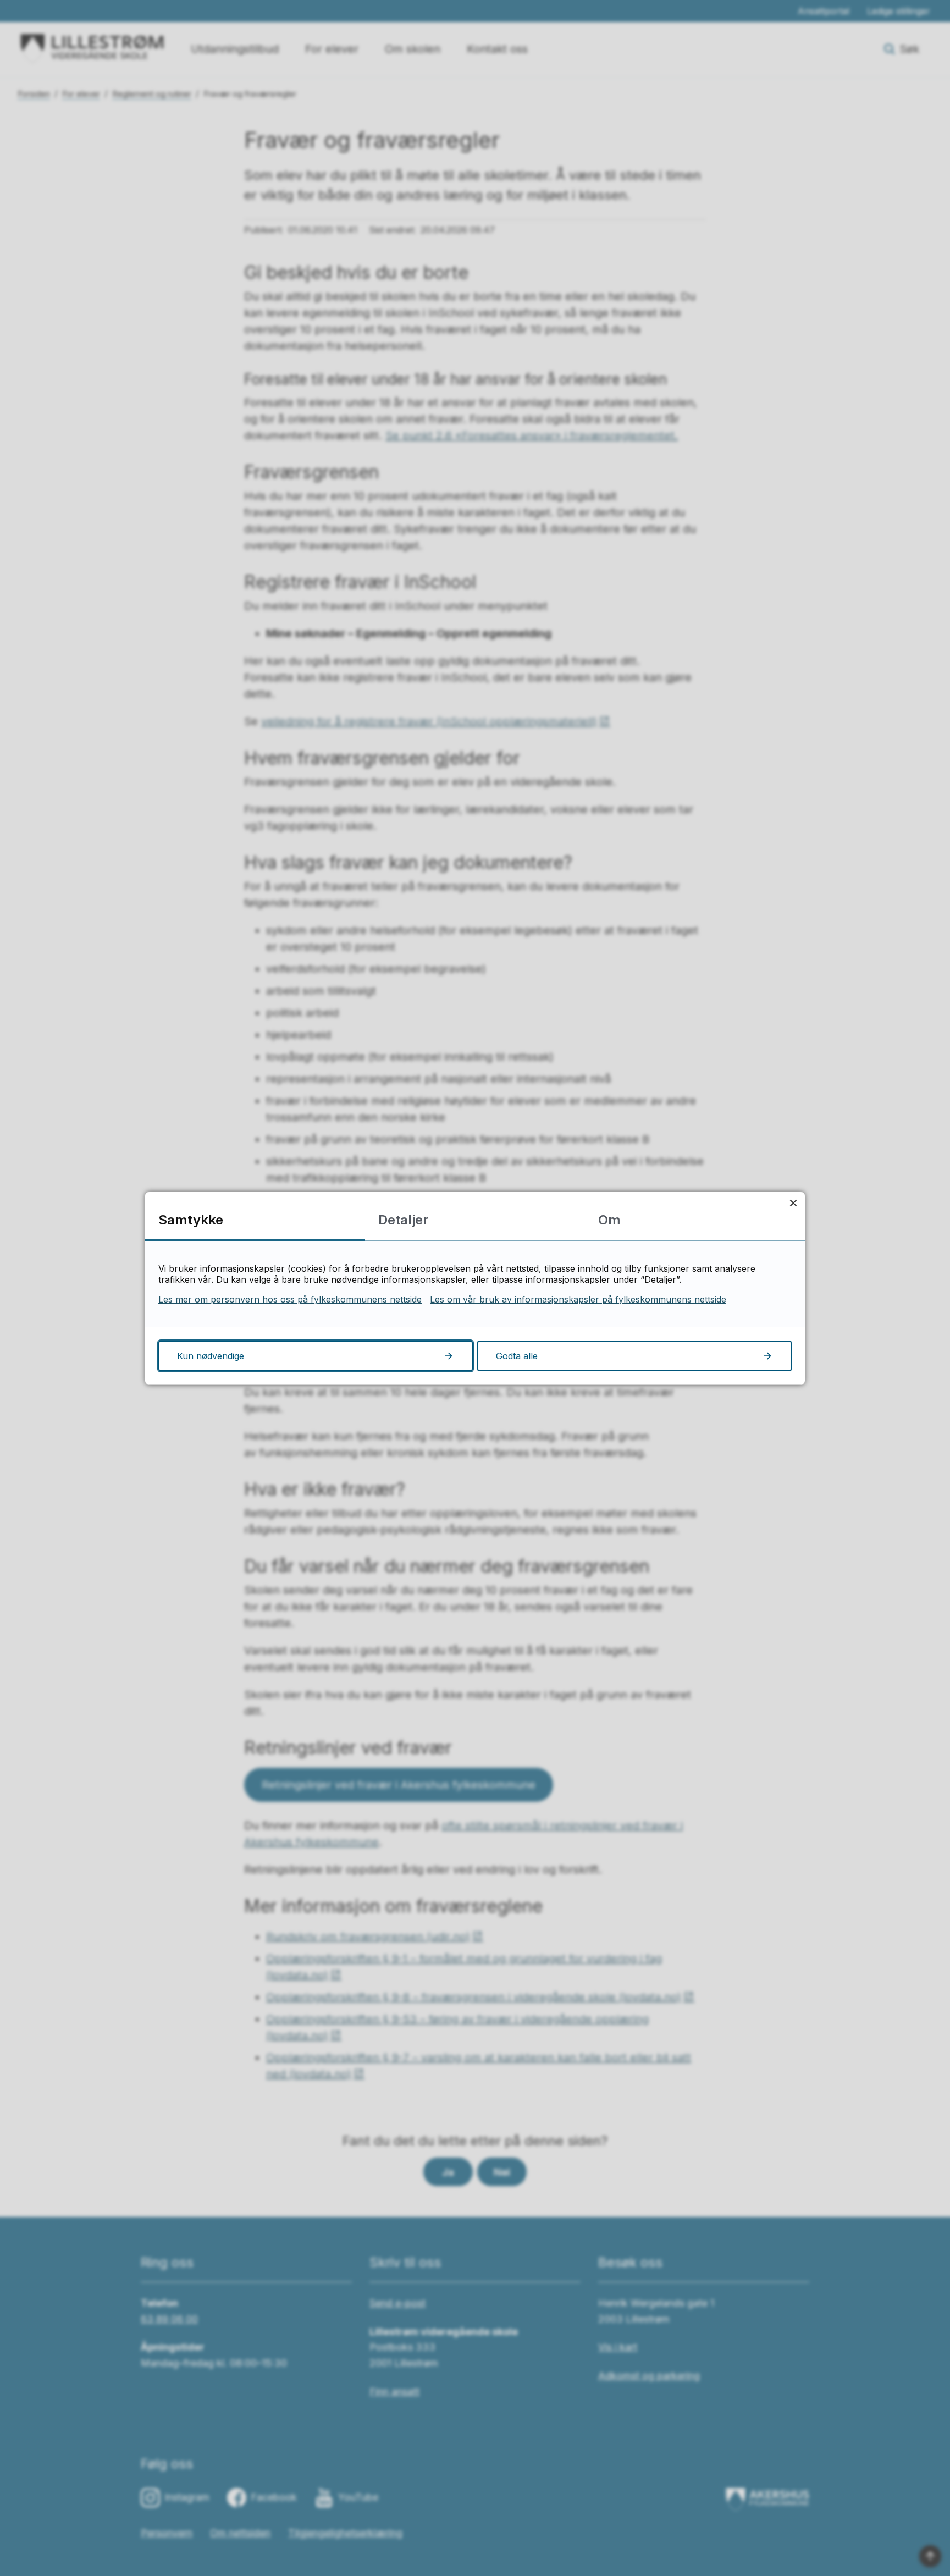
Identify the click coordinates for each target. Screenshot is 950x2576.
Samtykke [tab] (191, 1220)
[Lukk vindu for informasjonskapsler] (793, 1203)
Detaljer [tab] (403, 1220)
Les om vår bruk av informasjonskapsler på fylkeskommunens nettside (578, 1299)
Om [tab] (609, 1220)
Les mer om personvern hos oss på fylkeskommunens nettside (290, 1299)
